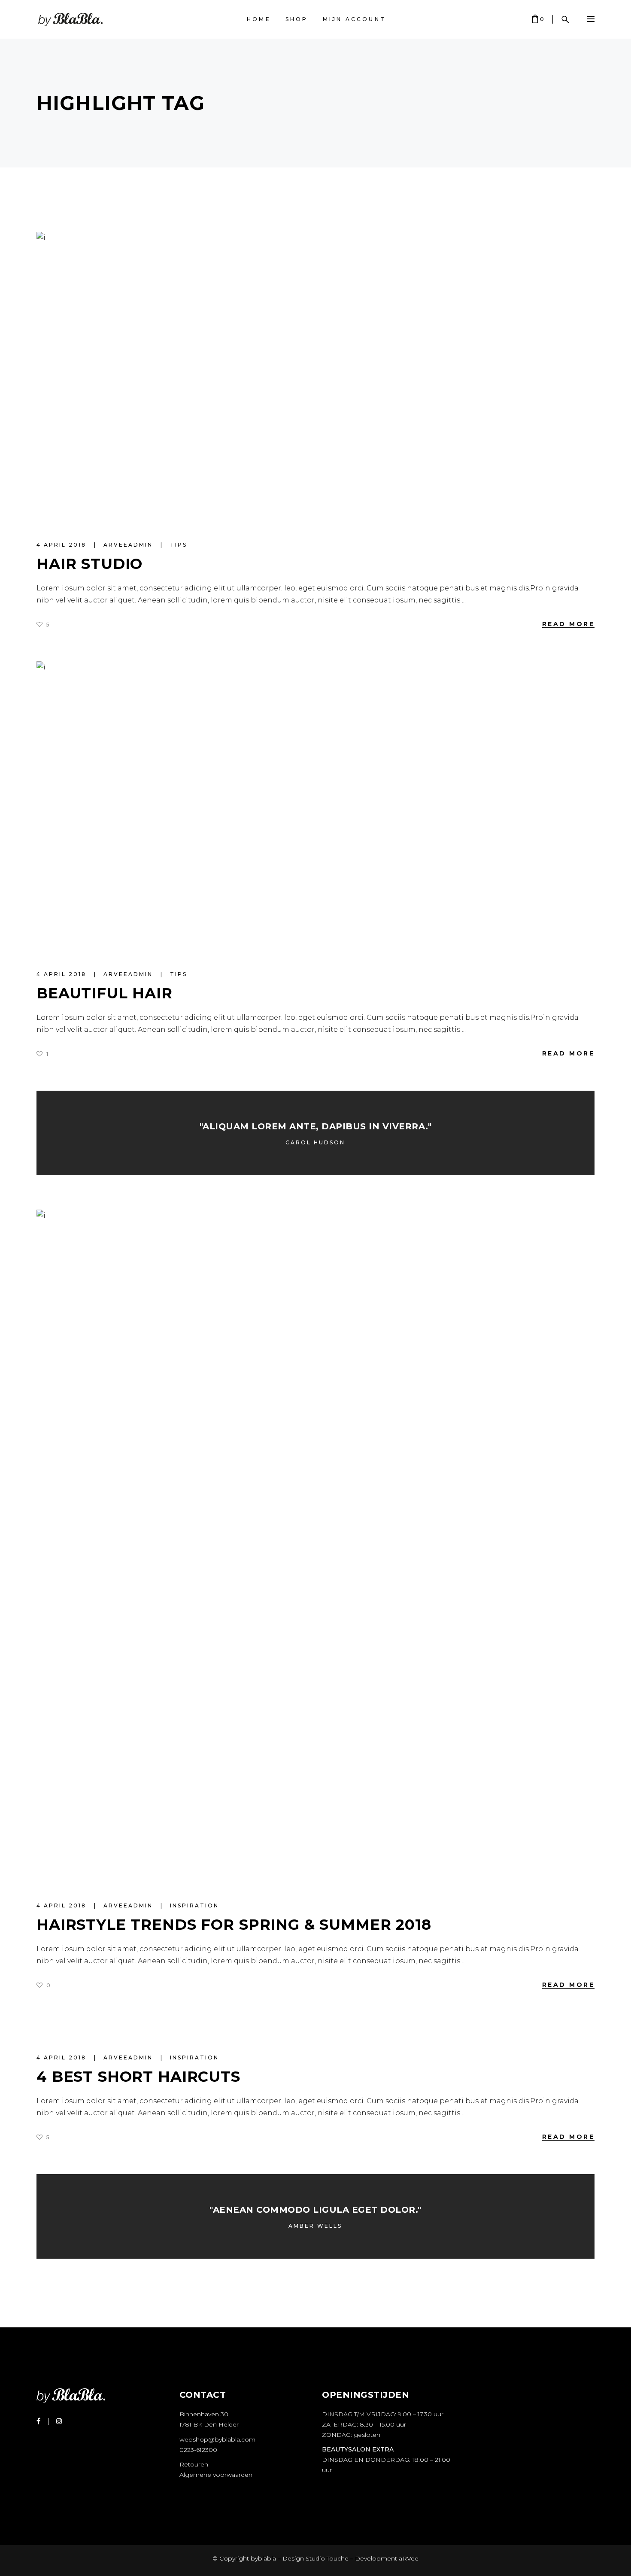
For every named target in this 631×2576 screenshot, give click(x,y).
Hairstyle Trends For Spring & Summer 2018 (234, 1925)
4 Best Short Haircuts (138, 2077)
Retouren (194, 2464)
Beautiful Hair (105, 993)
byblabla (262, 2558)
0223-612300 (198, 2450)
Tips (179, 545)
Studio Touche (327, 2558)
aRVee (409, 2558)
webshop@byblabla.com (217, 2439)
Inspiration (194, 1905)
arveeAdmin (129, 545)
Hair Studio (89, 564)
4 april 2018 (63, 545)
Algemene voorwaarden (216, 2475)
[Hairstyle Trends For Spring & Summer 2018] (315, 1546)
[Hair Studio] (315, 377)
